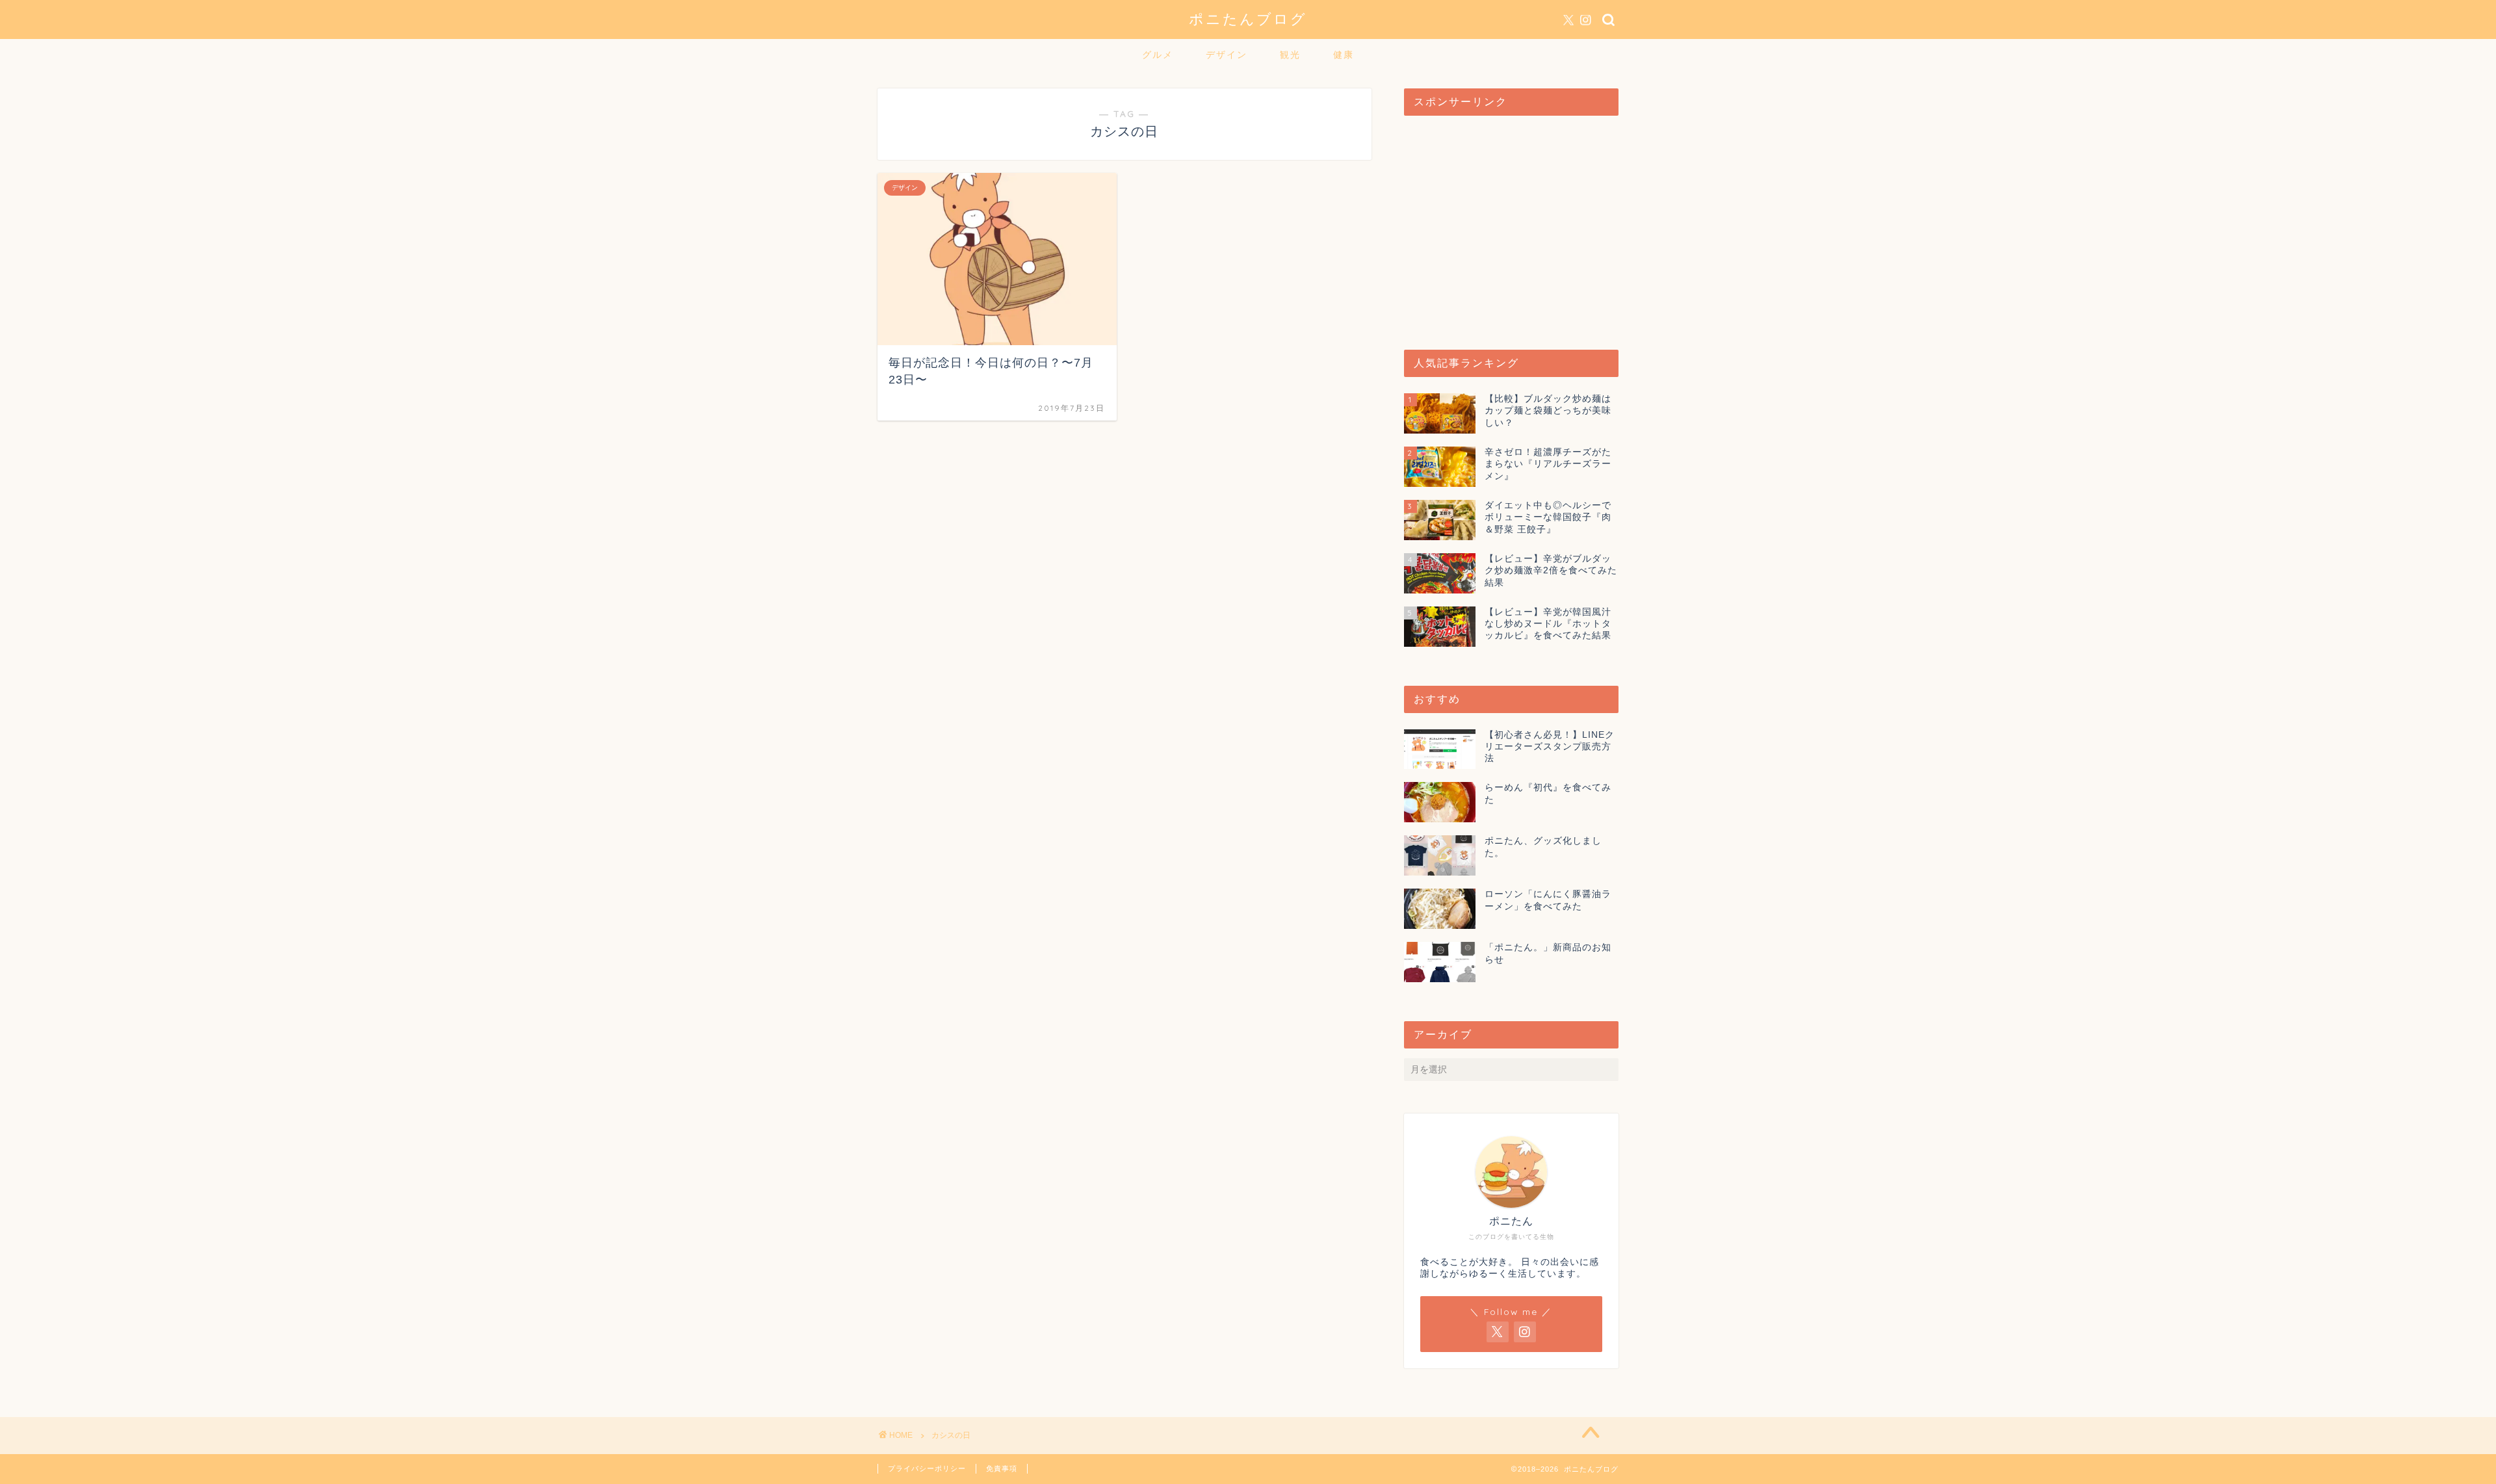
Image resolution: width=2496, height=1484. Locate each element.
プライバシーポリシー (927, 1468)
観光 (1290, 55)
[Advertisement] (1511, 226)
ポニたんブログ (1248, 19)
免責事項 (1002, 1468)
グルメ (1158, 55)
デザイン (1227, 55)
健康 (1344, 55)
